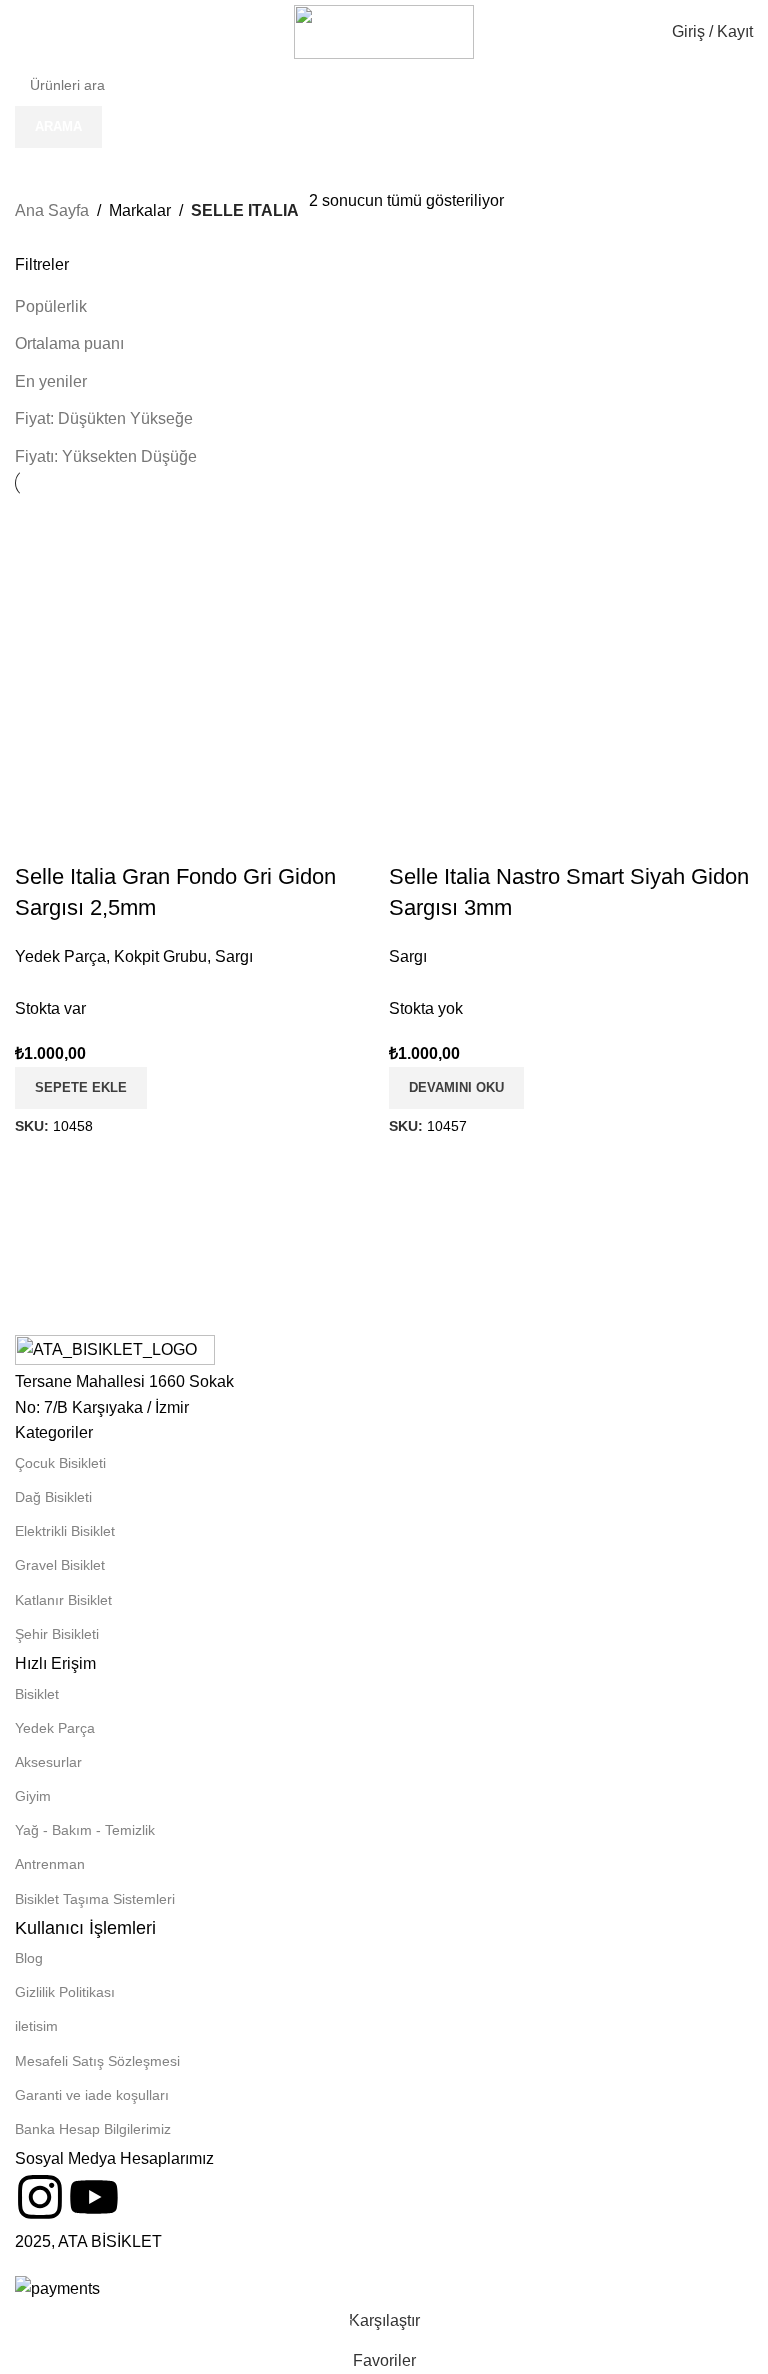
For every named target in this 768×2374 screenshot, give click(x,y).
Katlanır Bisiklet (63, 1600)
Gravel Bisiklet (60, 1565)
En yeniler (51, 381)
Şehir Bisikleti (57, 1634)
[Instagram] (40, 2197)
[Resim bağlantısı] (115, 1350)
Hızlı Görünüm (571, 680)
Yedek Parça (55, 1728)
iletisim (36, 2026)
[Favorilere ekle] (625, 680)
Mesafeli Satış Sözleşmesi (97, 2061)
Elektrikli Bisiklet (65, 1531)
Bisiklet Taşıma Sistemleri (95, 1899)
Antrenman (50, 1864)
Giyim (33, 1796)
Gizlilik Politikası (65, 1992)
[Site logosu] (384, 30)
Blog (29, 1958)
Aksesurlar (48, 1762)
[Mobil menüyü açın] (23, 32)
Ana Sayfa (52, 210)
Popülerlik (51, 306)
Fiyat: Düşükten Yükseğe (104, 418)
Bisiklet (37, 1694)
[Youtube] (94, 2197)
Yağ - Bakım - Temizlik (85, 1830)
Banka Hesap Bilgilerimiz (93, 2129)
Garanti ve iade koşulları (92, 2095)
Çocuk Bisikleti (60, 1463)
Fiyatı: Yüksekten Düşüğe (106, 456)
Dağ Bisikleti (53, 1497)
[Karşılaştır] (517, 680)
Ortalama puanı (69, 343)
